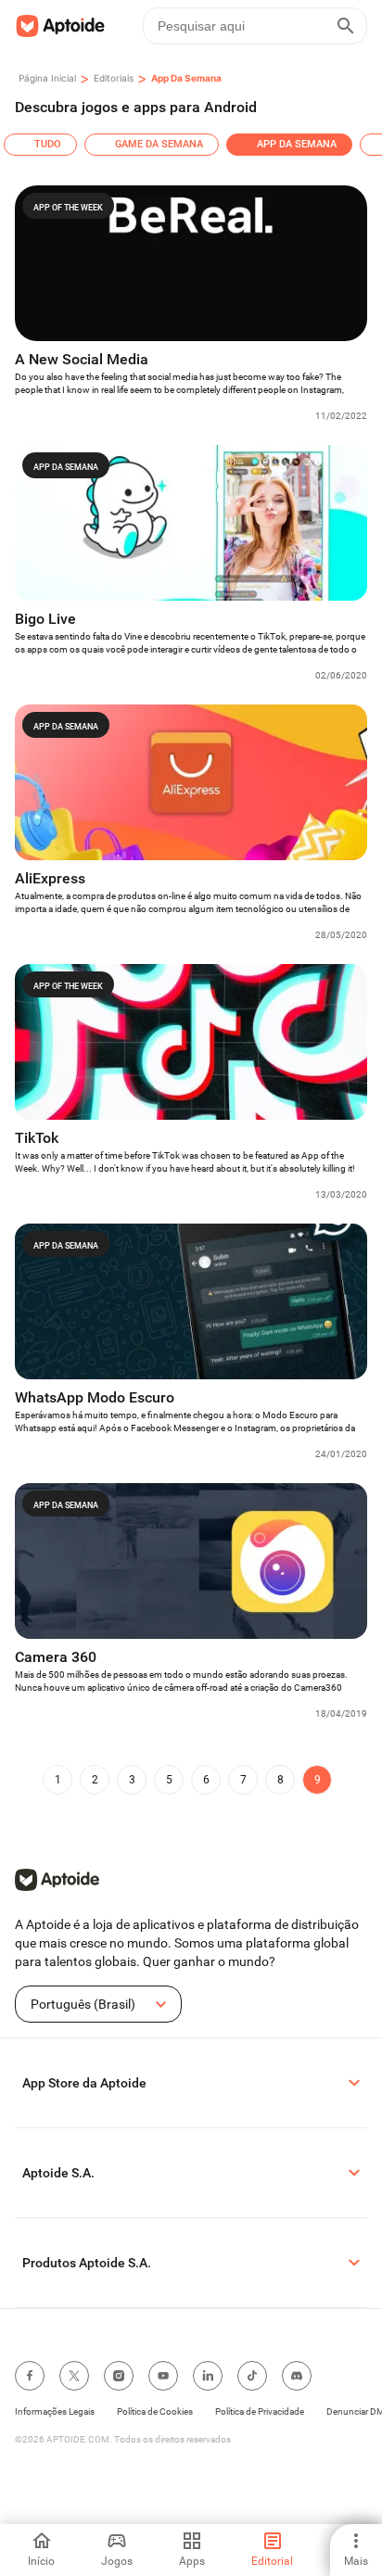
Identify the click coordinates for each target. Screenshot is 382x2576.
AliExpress (50, 878)
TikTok (37, 1138)
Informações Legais (55, 2411)
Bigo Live (45, 619)
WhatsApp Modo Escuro (95, 1397)
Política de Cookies (155, 2411)
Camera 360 (56, 1657)
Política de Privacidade (260, 2411)
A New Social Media (82, 359)
